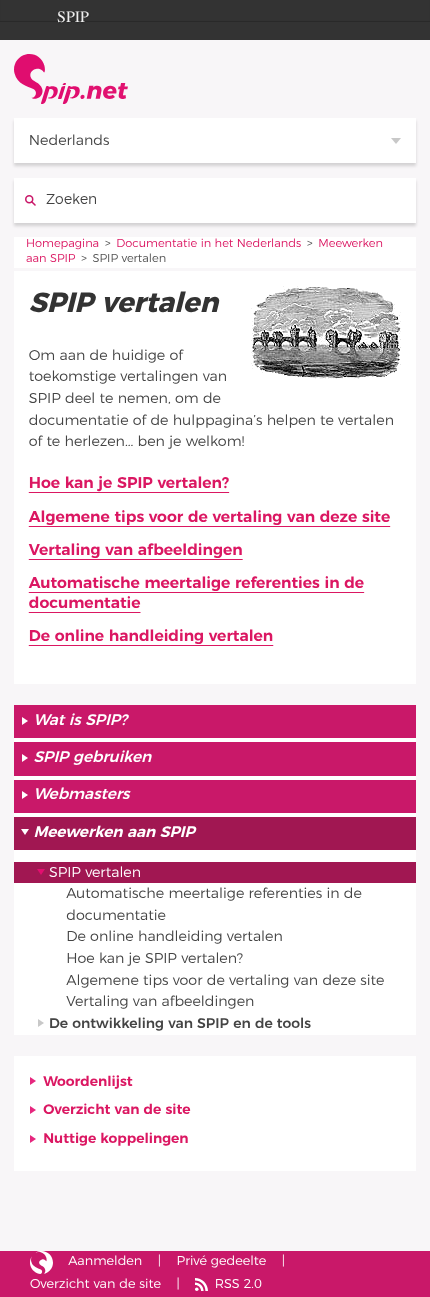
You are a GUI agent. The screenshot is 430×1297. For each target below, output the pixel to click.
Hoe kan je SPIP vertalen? (129, 484)
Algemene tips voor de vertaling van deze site (209, 518)
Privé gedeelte (222, 1261)
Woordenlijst (88, 1081)
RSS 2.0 (238, 1284)
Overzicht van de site (116, 1109)
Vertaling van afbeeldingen (136, 551)
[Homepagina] (71, 79)
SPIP (73, 14)
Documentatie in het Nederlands (208, 244)
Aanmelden (105, 1261)
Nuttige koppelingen (115, 1138)
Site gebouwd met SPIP (41, 1263)
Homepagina (62, 244)
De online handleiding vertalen (151, 637)
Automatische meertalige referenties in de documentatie (196, 594)
